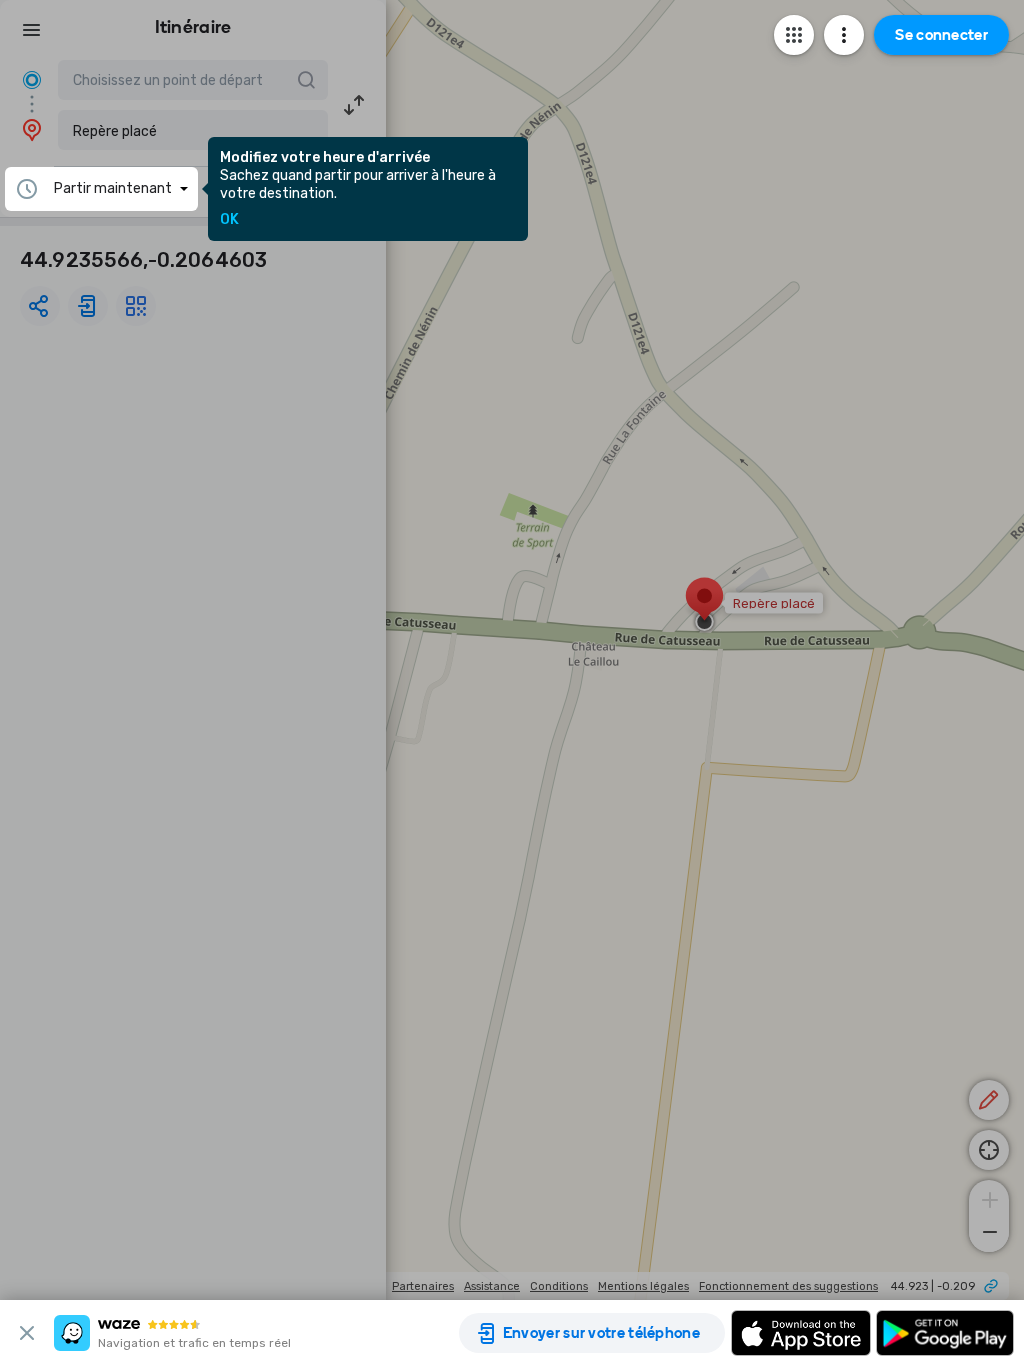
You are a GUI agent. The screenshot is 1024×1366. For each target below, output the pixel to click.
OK (229, 220)
